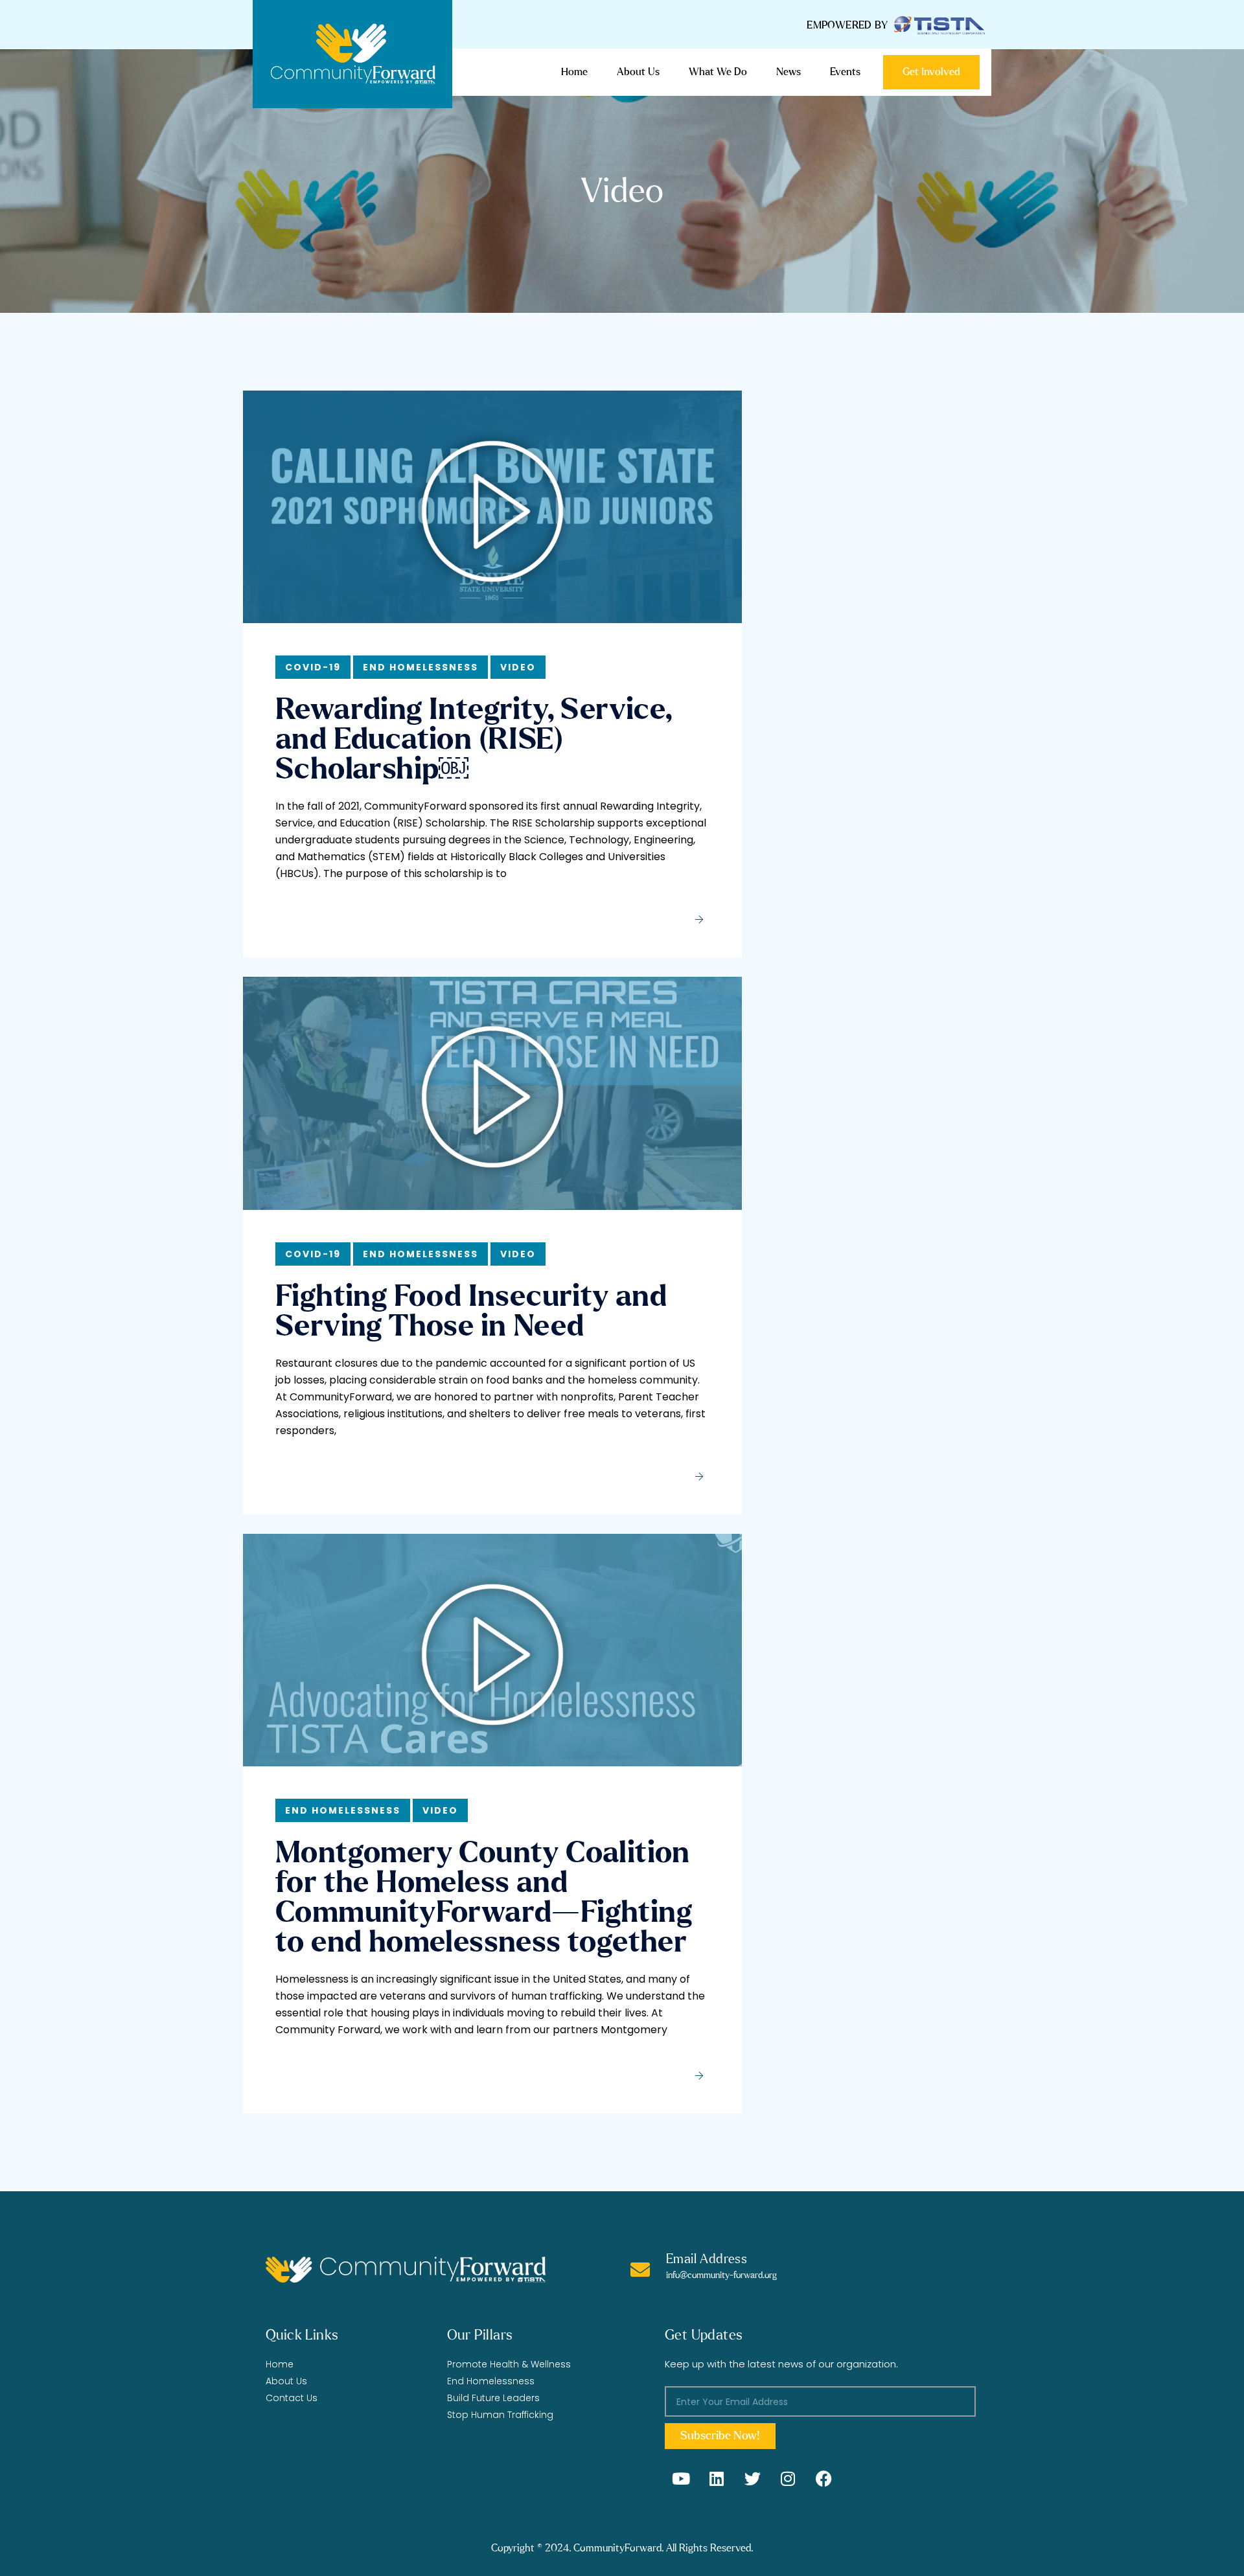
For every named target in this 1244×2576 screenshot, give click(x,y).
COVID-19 (313, 667)
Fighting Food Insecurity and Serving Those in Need (471, 1312)
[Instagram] (788, 2478)
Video (518, 667)
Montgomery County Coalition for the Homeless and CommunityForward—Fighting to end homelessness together (484, 1898)
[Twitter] (752, 2478)
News (789, 72)
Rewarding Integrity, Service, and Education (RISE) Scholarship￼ (474, 740)
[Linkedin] (717, 2478)
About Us (638, 72)
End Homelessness (420, 667)
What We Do (718, 72)
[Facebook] (824, 2478)
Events (845, 72)
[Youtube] (681, 2478)
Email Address (707, 2259)
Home (574, 72)
